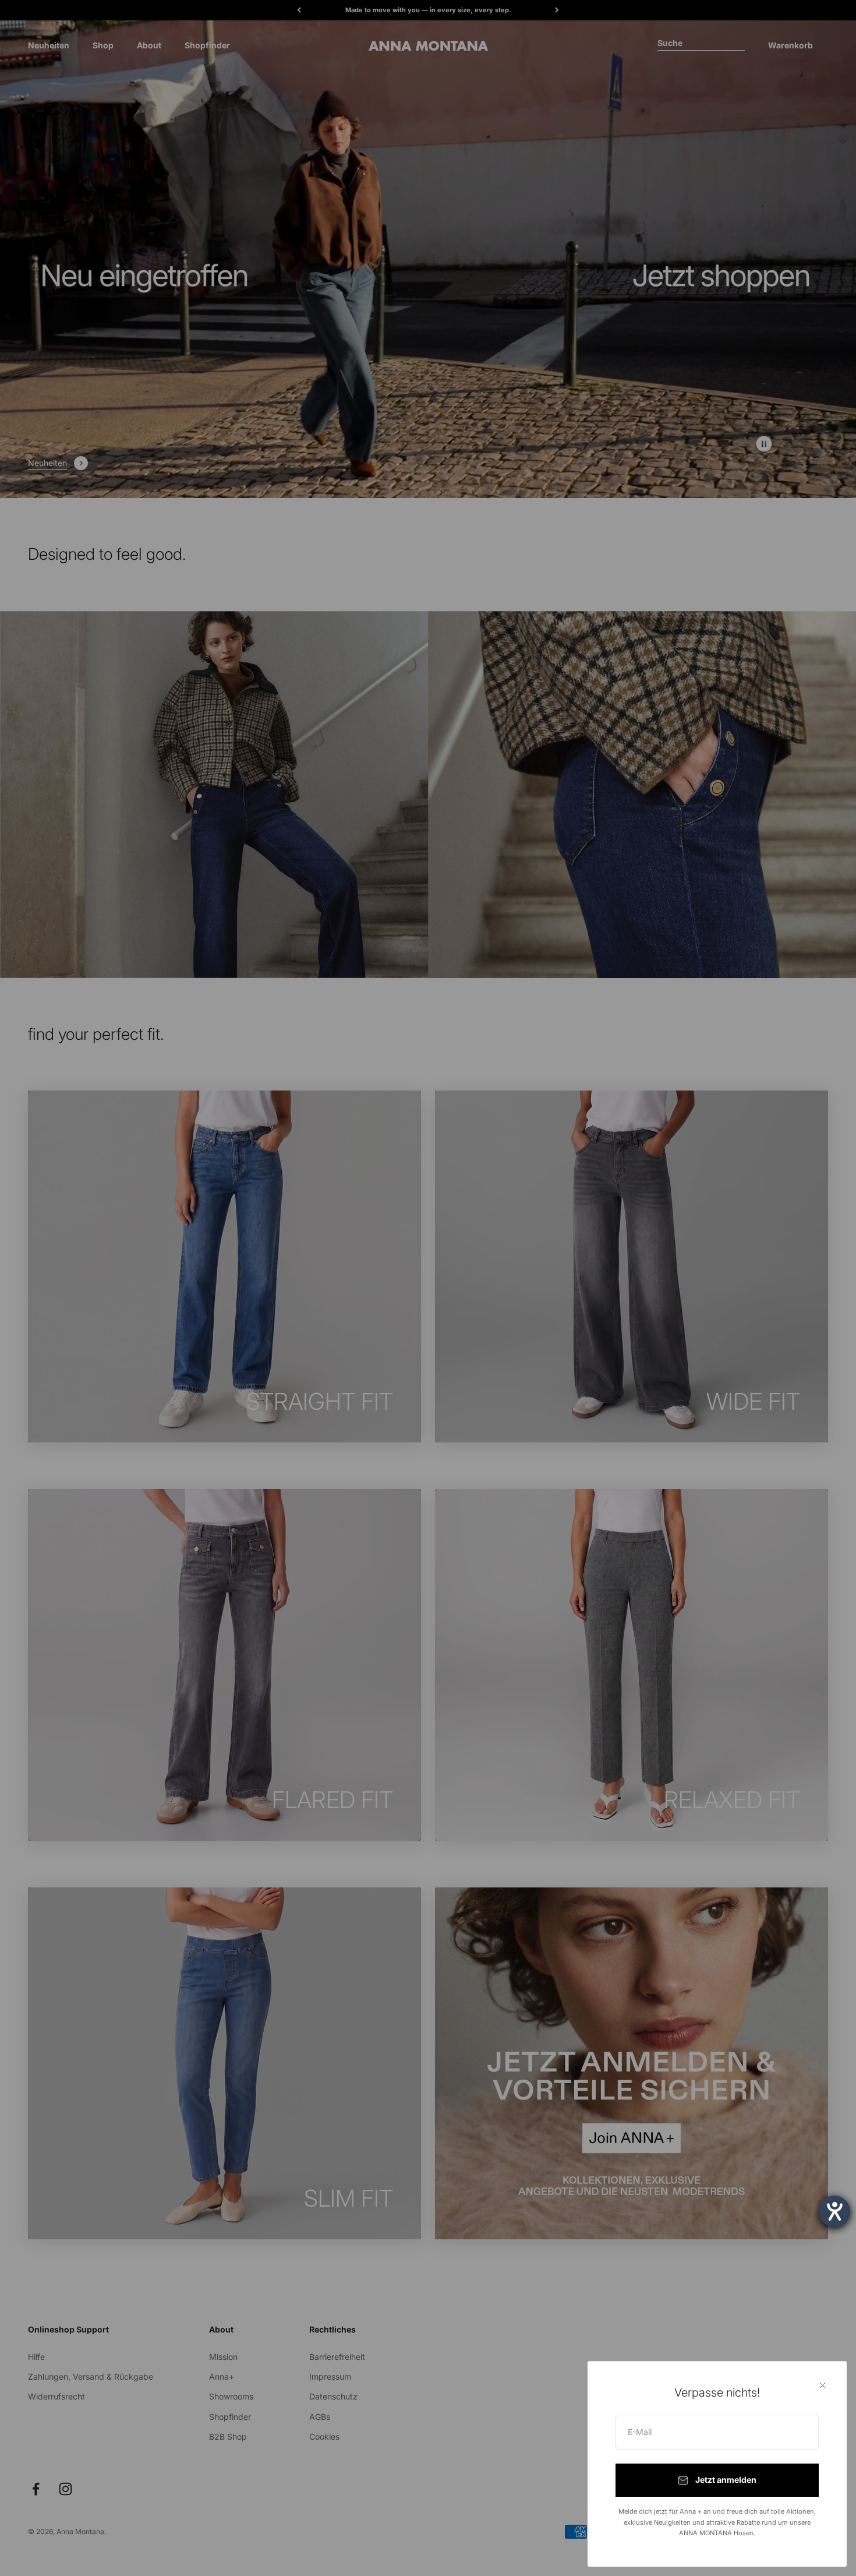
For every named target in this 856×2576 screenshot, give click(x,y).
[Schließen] (823, 2385)
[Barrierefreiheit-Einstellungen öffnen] (834, 2211)
